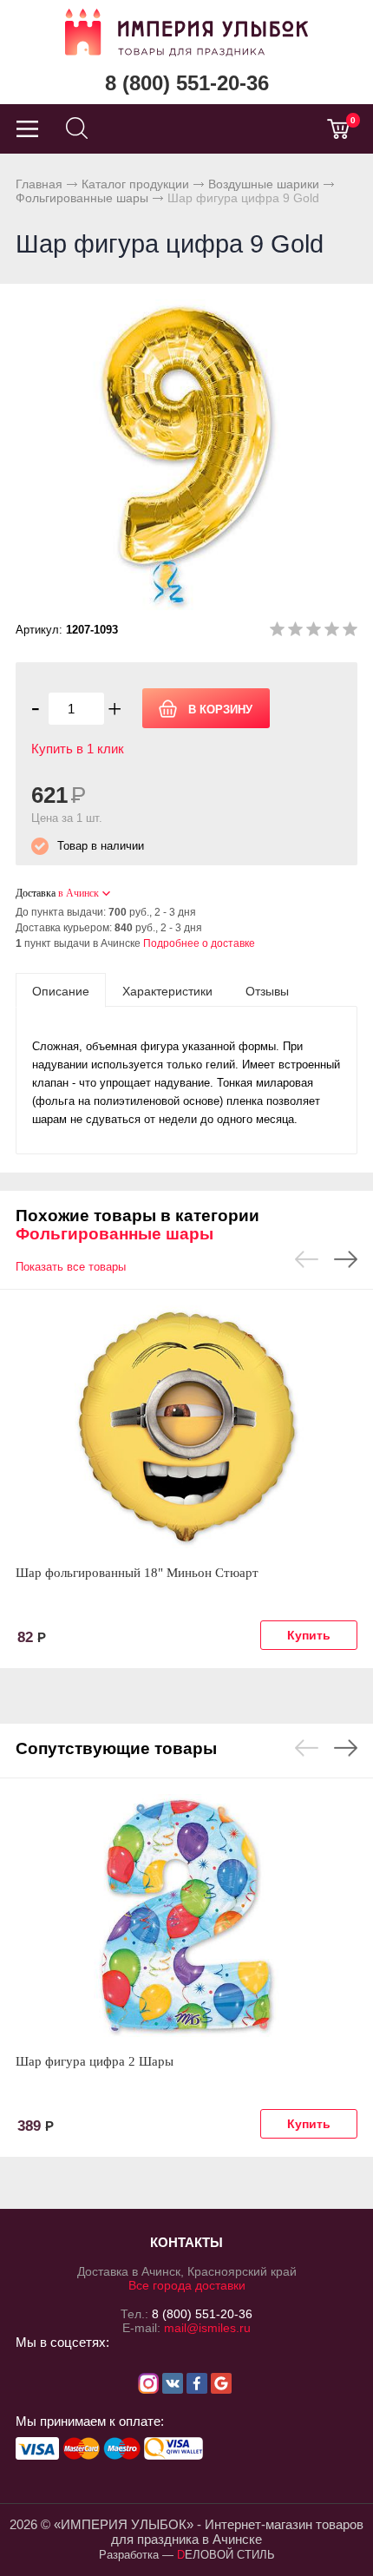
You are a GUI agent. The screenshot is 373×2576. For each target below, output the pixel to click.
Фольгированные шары (82, 198)
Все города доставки (187, 2285)
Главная (39, 184)
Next (346, 1259)
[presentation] (61, 990)
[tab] (61, 990)
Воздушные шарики (264, 184)
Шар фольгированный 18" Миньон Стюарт (137, 1573)
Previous (307, 1259)
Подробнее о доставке (199, 943)
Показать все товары (71, 1267)
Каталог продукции (135, 184)
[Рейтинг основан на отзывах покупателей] (314, 632)
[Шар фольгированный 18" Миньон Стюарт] (186, 1427)
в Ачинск (79, 893)
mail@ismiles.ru (207, 2328)
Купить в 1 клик (78, 749)
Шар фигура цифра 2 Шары (95, 2061)
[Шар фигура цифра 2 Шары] (186, 1916)
